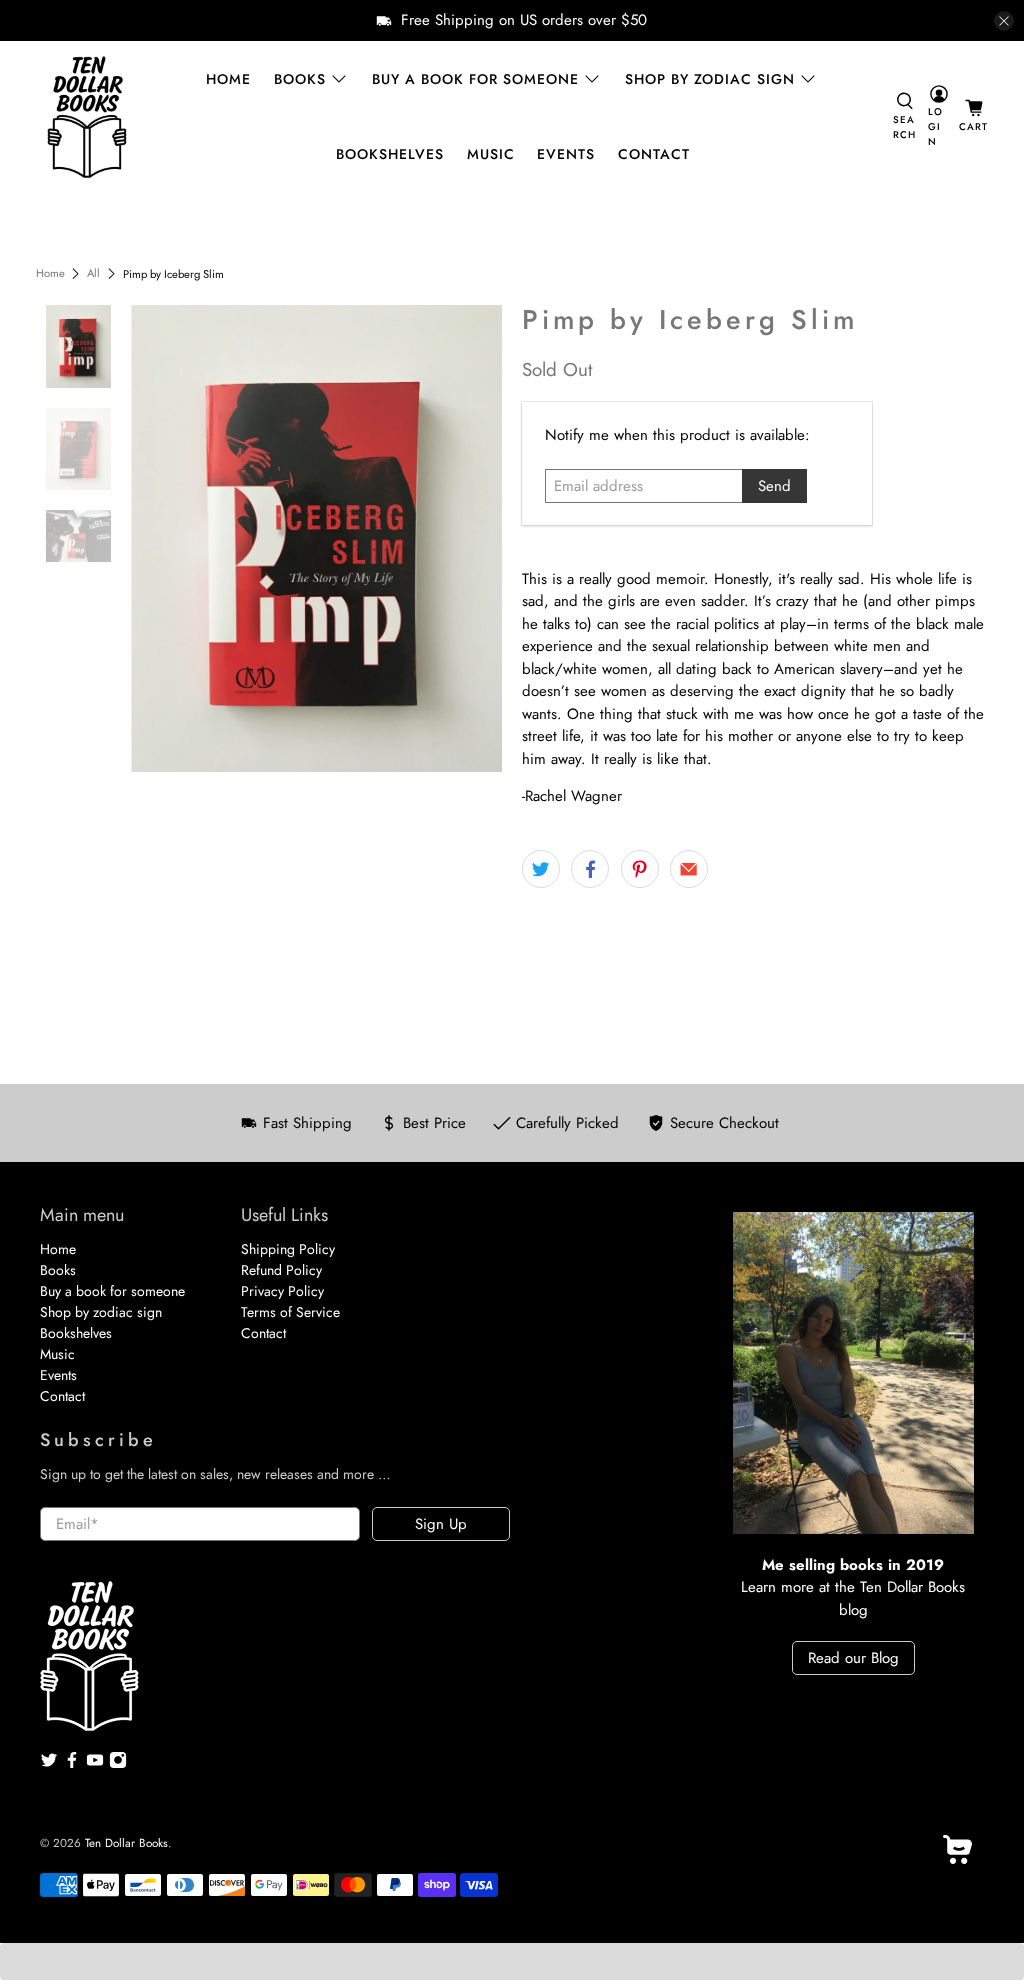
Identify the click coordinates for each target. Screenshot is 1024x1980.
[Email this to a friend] (689, 869)
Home (228, 79)
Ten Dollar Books (126, 1843)
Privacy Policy (282, 1291)
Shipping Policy (288, 1249)
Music (491, 154)
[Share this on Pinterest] (640, 869)
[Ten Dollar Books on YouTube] (95, 1764)
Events (566, 154)
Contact (654, 154)
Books (300, 79)
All (93, 273)
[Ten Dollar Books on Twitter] (49, 1764)
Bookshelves (390, 154)
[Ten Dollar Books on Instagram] (118, 1764)
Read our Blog (853, 1658)
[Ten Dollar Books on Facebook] (72, 1764)
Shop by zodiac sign (710, 79)
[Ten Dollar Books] (87, 117)
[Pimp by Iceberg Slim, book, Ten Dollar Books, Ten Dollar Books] (316, 538)
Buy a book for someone (475, 79)
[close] (1004, 21)
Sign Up (441, 1524)
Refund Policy (281, 1270)
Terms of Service (290, 1312)
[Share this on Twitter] (541, 869)
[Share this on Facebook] (590, 869)
